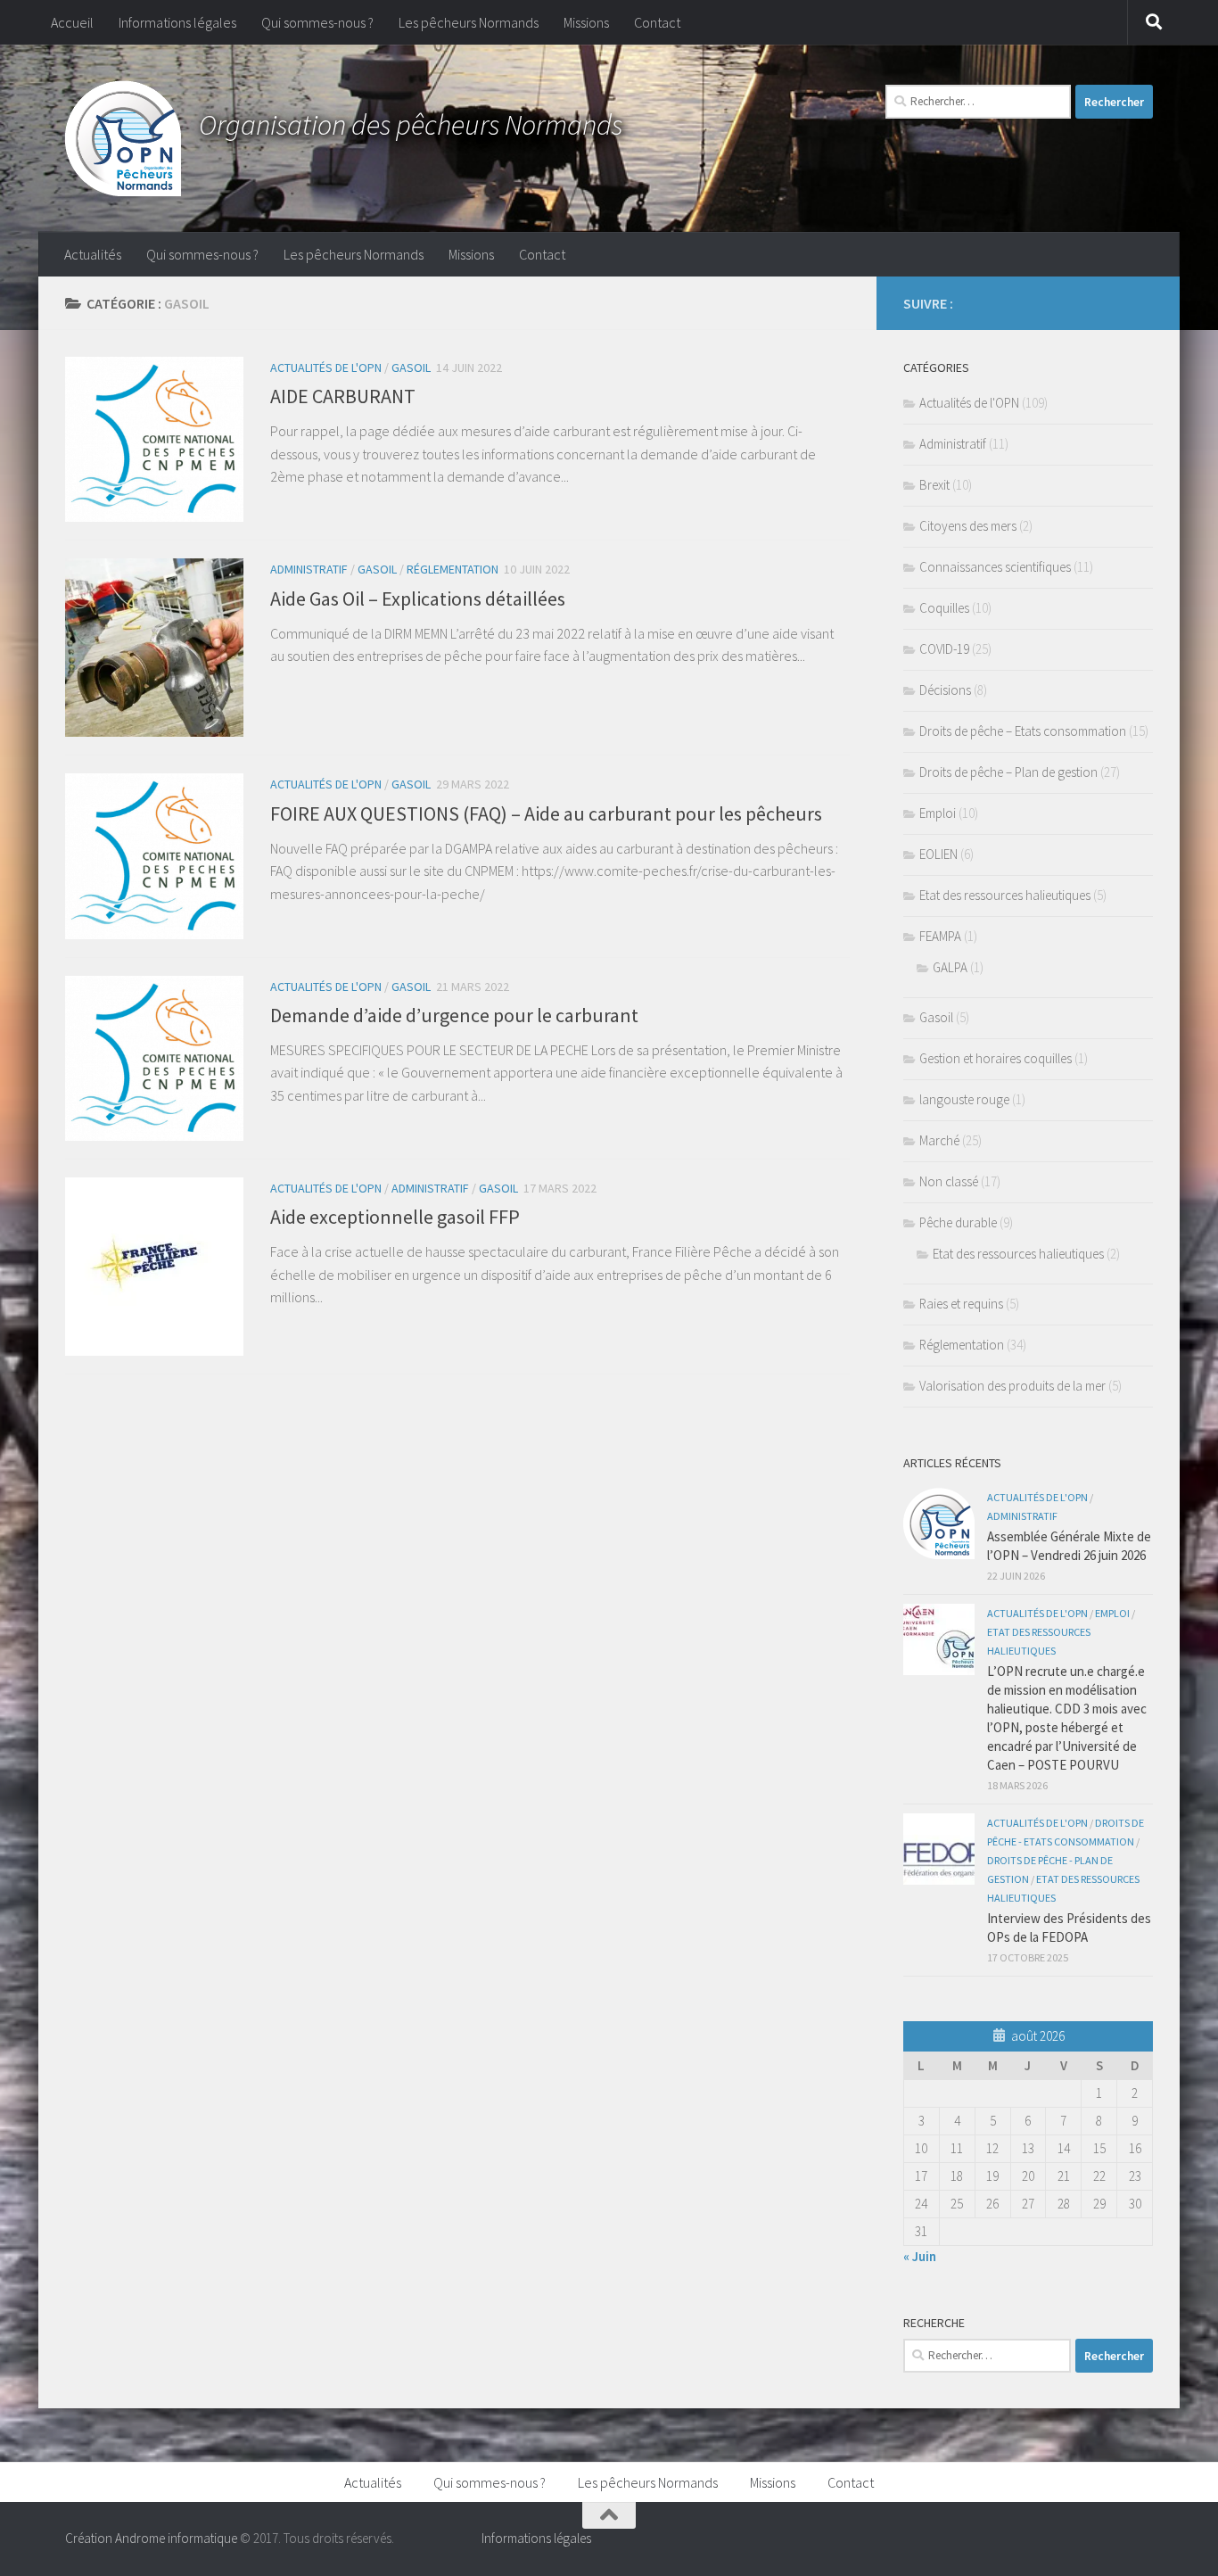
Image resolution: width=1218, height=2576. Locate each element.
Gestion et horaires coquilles (996, 1058)
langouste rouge (964, 1099)
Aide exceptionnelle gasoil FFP (395, 1217)
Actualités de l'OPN (326, 367)
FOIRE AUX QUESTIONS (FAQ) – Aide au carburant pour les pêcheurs (546, 813)
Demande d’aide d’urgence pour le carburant (454, 1015)
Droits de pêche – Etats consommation (1023, 731)
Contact (657, 22)
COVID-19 (944, 649)
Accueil (72, 22)
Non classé (949, 1181)
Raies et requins (961, 1304)
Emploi (938, 813)
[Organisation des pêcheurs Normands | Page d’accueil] (123, 138)
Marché (939, 1140)
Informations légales (177, 22)
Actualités (93, 254)
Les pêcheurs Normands (469, 22)
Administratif (309, 569)
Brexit (934, 485)
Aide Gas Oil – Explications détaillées (418, 599)
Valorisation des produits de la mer (1012, 1386)
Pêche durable (958, 1222)
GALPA (950, 967)
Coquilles (944, 608)
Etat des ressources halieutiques (1005, 895)
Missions (586, 22)
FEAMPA (940, 936)
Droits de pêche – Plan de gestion (1008, 772)
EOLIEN (938, 854)
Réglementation (453, 569)
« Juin (920, 2256)
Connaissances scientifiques (995, 567)
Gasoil (411, 367)
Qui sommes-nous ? (317, 22)
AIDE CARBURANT (343, 396)
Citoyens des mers (968, 526)
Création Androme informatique (151, 2538)
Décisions (945, 690)
